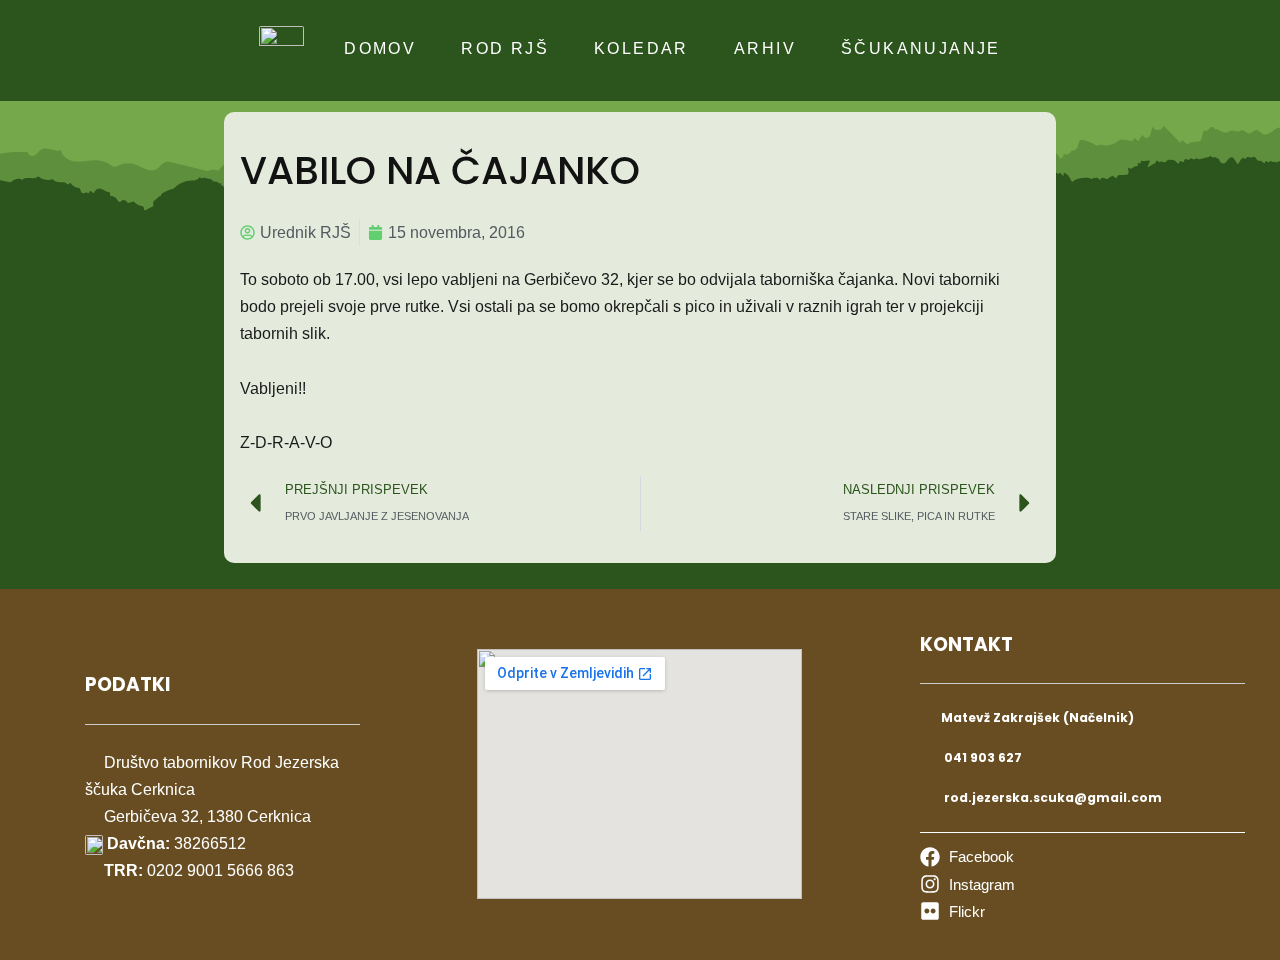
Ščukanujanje (921, 48)
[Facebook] (967, 856)
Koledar (641, 48)
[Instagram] (967, 884)
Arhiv (765, 48)
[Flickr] (952, 911)
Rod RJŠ (505, 48)
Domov (380, 48)
